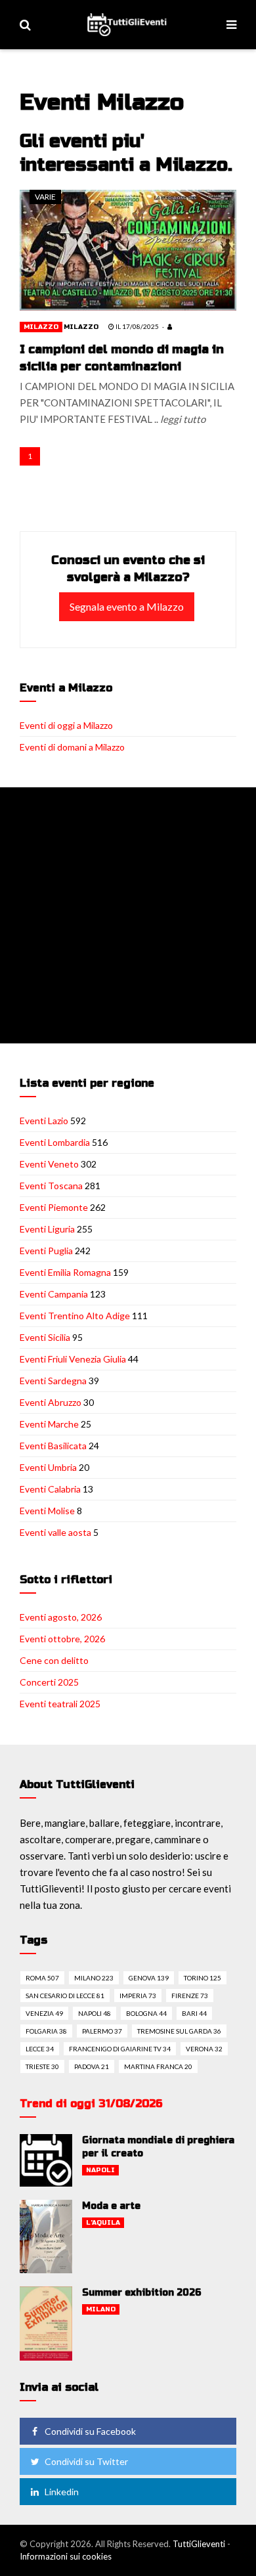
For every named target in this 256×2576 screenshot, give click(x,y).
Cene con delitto (54, 1660)
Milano (101, 2309)
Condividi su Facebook (90, 2431)
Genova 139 (149, 1978)
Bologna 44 (146, 2013)
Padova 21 (92, 2066)
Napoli (100, 2170)
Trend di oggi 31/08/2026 (91, 2104)
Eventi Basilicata (53, 1446)
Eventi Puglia (46, 1251)
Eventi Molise (47, 1511)
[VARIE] (128, 249)
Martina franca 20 (158, 2066)
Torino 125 (203, 1978)
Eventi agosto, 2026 (61, 1617)
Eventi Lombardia (55, 1142)
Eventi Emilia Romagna (65, 1272)
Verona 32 (204, 2049)
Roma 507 (42, 1978)
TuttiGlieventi (199, 2544)
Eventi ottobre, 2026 (62, 1639)
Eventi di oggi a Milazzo (66, 725)
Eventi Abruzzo (51, 1402)
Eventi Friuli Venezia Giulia (73, 1359)
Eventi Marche (49, 1424)
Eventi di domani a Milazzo (72, 747)
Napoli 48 (95, 2013)
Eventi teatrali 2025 (60, 1704)
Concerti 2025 (49, 1682)
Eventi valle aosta (55, 1532)
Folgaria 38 (46, 2031)
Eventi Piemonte (54, 1207)
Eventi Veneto (49, 1164)
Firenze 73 (190, 1996)
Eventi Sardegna (53, 1381)
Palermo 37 (102, 2031)
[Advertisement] (128, 915)
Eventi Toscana (51, 1186)
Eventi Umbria (48, 1467)
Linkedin (62, 2492)
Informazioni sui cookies (66, 2556)
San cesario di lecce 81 (65, 1996)
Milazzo (41, 327)
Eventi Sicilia (45, 1337)
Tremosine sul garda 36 (179, 2031)
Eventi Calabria (50, 1489)
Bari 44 (194, 2013)
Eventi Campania (54, 1294)
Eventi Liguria (47, 1229)
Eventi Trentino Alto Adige (75, 1316)
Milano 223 (94, 1978)
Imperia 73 (138, 1996)
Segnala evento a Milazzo (127, 606)
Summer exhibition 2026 (142, 2293)
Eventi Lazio (44, 1121)
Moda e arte (111, 2206)
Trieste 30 (42, 2066)
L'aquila (103, 2223)
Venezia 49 (44, 2013)
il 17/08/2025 (137, 326)
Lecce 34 (40, 2049)
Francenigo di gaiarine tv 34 (120, 2049)
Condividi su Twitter (86, 2461)
